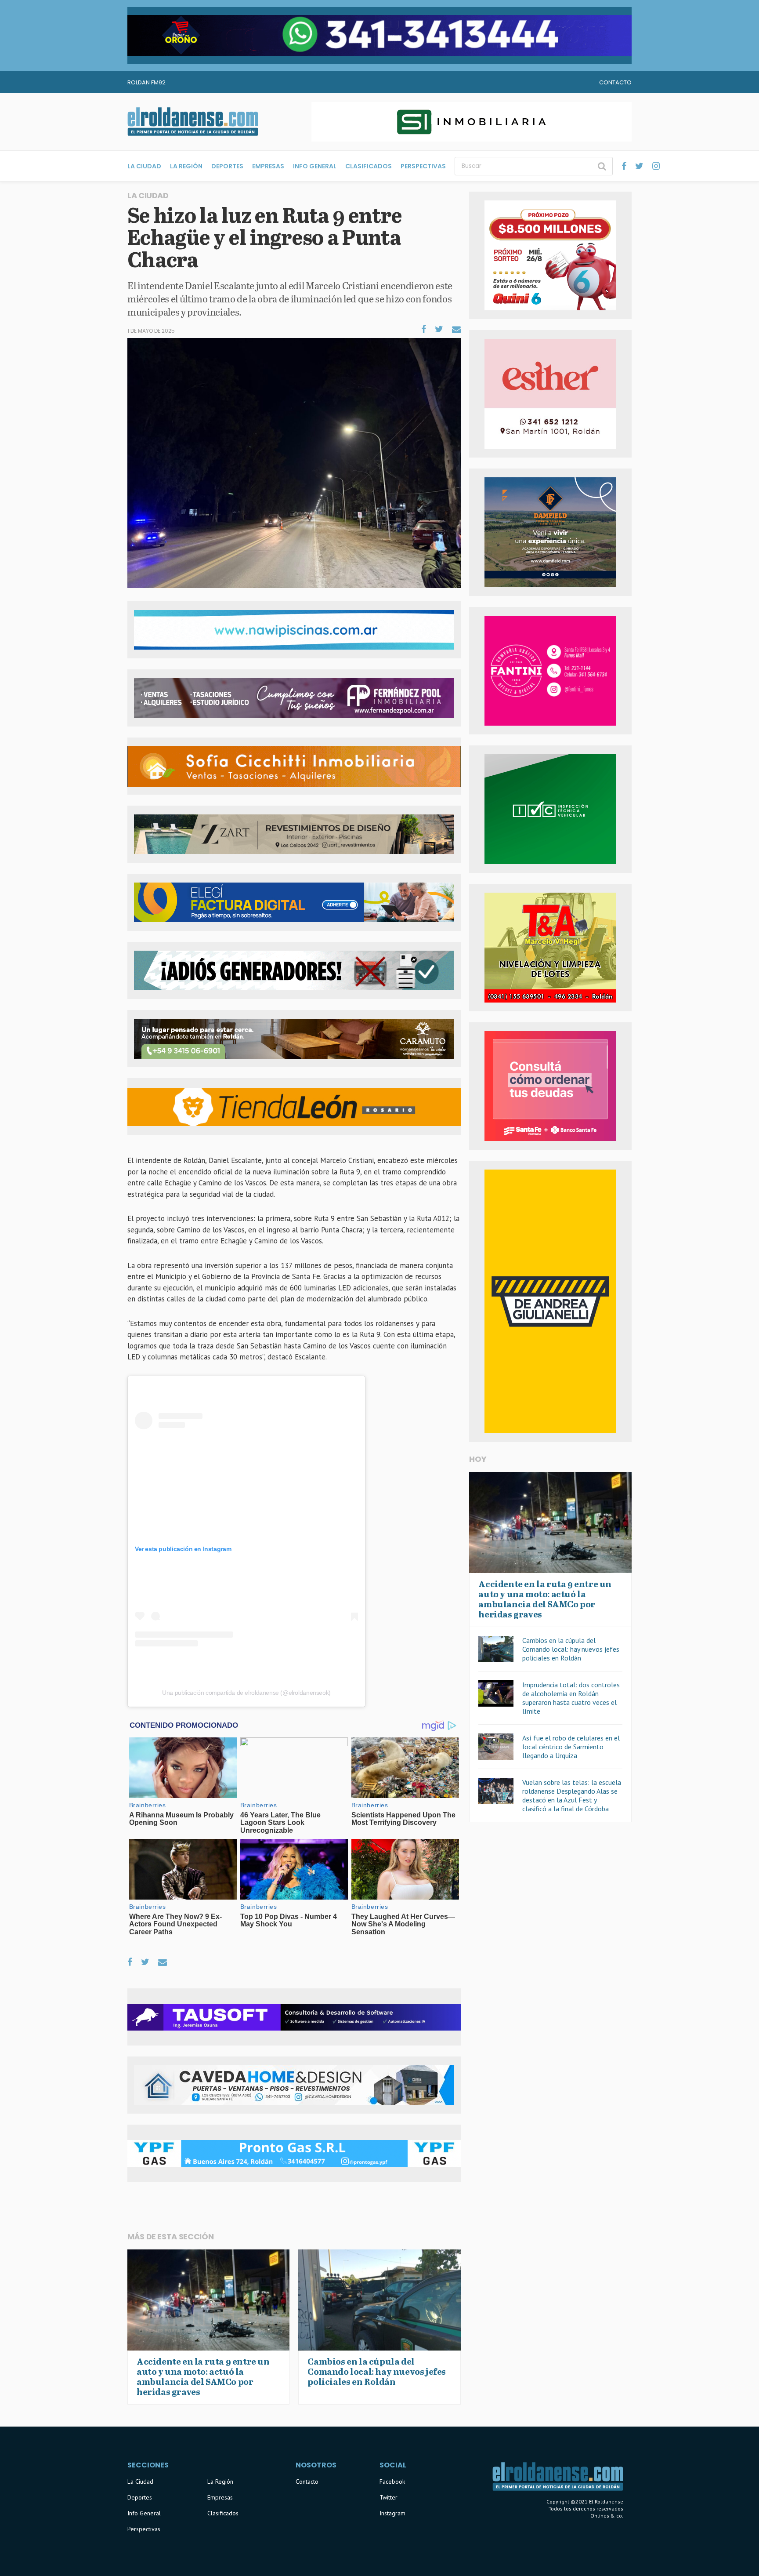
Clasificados (369, 166)
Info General (315, 166)
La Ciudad (144, 166)
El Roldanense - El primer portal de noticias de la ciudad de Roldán (193, 122)
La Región (186, 166)
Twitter (389, 2497)
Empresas (268, 166)
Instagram (392, 2513)
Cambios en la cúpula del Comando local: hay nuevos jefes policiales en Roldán (571, 1649)
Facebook (392, 2482)
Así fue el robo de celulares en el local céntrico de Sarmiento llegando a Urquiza (571, 1747)
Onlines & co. (607, 2516)
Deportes (227, 166)
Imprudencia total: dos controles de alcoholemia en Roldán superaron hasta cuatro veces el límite (571, 1698)
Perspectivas (423, 166)
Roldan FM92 (146, 82)
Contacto (615, 82)
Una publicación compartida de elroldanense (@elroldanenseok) (246, 1693)
